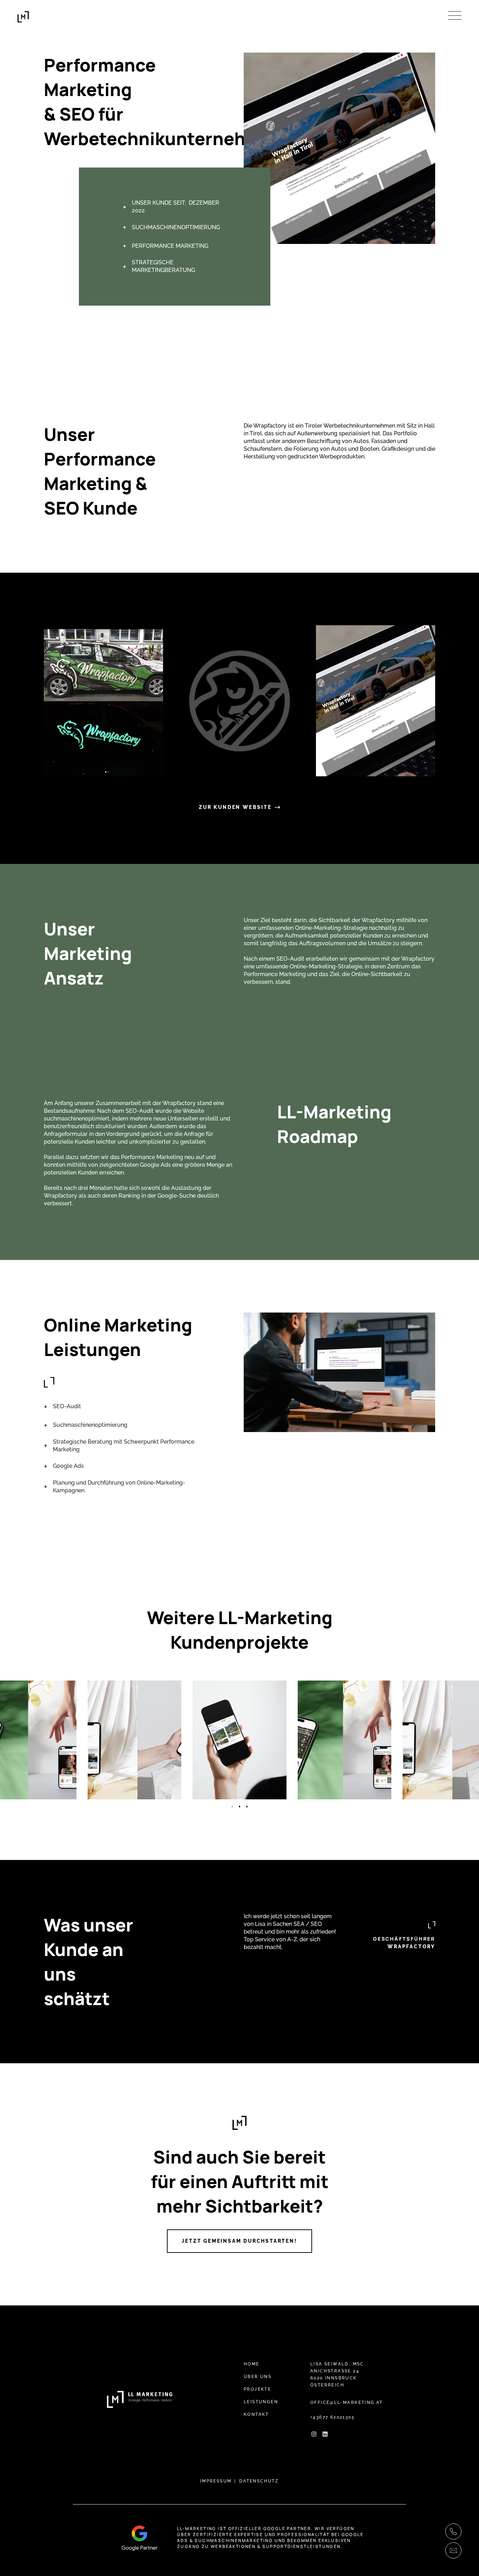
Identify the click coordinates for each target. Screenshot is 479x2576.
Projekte (257, 2389)
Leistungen (261, 2402)
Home (252, 2364)
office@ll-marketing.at (347, 2403)
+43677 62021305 (333, 2417)
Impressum (216, 2481)
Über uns (258, 2377)
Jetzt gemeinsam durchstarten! (239, 2241)
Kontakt (256, 2414)
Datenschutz (259, 2481)
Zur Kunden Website (235, 807)
